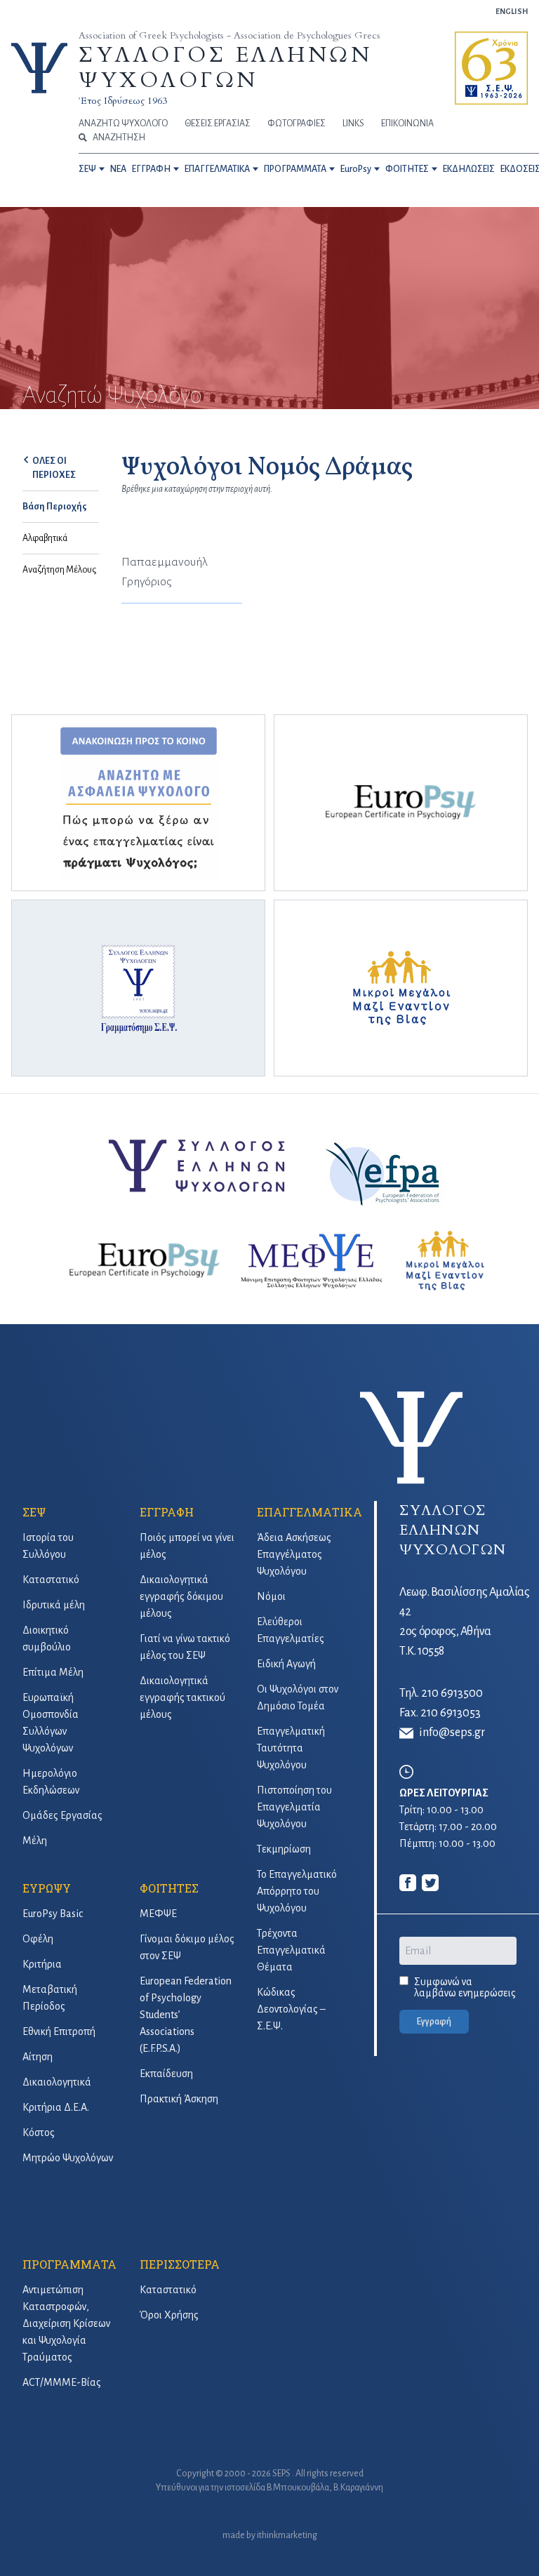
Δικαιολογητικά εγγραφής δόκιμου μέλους (181, 1596)
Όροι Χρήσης (169, 2315)
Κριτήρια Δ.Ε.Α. (56, 2107)
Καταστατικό (51, 1580)
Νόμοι (271, 1596)
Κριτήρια (42, 1964)
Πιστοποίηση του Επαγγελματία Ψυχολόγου (294, 1807)
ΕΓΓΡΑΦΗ (151, 169)
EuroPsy (356, 169)
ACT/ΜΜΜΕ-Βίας (62, 2382)
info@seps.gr (452, 1733)
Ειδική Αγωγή (286, 1664)
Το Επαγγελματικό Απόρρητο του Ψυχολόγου (297, 1891)
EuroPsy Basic (53, 1914)
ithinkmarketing (287, 2535)
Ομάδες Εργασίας (62, 1815)
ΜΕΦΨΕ (158, 1914)
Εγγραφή (434, 2022)
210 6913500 (452, 1693)
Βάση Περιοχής (55, 507)
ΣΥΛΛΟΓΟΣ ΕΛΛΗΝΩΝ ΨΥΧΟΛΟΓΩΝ (225, 68)
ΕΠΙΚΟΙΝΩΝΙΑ (407, 124)
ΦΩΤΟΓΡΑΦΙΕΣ (297, 124)
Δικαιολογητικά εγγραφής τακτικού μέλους (182, 1697)
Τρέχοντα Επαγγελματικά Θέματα (291, 1950)
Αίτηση (38, 2057)
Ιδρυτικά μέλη (54, 1605)
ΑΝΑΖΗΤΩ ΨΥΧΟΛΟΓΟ (123, 124)
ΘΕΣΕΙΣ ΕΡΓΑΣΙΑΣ (218, 124)
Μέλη (35, 1841)
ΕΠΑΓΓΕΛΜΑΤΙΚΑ (217, 169)
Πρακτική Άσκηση (179, 2099)
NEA (118, 169)
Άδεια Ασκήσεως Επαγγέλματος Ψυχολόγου (294, 1554)
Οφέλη (38, 1939)
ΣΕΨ (87, 169)
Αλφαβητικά (45, 538)
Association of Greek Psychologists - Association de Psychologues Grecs (229, 35)
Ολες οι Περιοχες (54, 468)
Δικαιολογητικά (57, 2082)
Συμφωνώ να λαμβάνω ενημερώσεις (465, 1987)
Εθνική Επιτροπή (59, 2031)
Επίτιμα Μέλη (53, 1672)
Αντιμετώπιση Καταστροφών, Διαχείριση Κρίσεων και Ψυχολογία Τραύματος (66, 2323)
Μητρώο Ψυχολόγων (68, 2158)
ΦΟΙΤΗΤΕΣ (407, 169)
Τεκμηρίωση (284, 1849)
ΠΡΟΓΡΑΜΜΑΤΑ (295, 169)
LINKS (353, 124)
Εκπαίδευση (166, 2074)
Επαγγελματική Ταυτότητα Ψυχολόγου (291, 1748)
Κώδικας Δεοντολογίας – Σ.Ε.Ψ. (291, 2009)
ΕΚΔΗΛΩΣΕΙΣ (469, 169)
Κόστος (39, 2133)
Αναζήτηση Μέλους (59, 570)
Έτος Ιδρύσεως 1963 (123, 101)
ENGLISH (512, 11)
